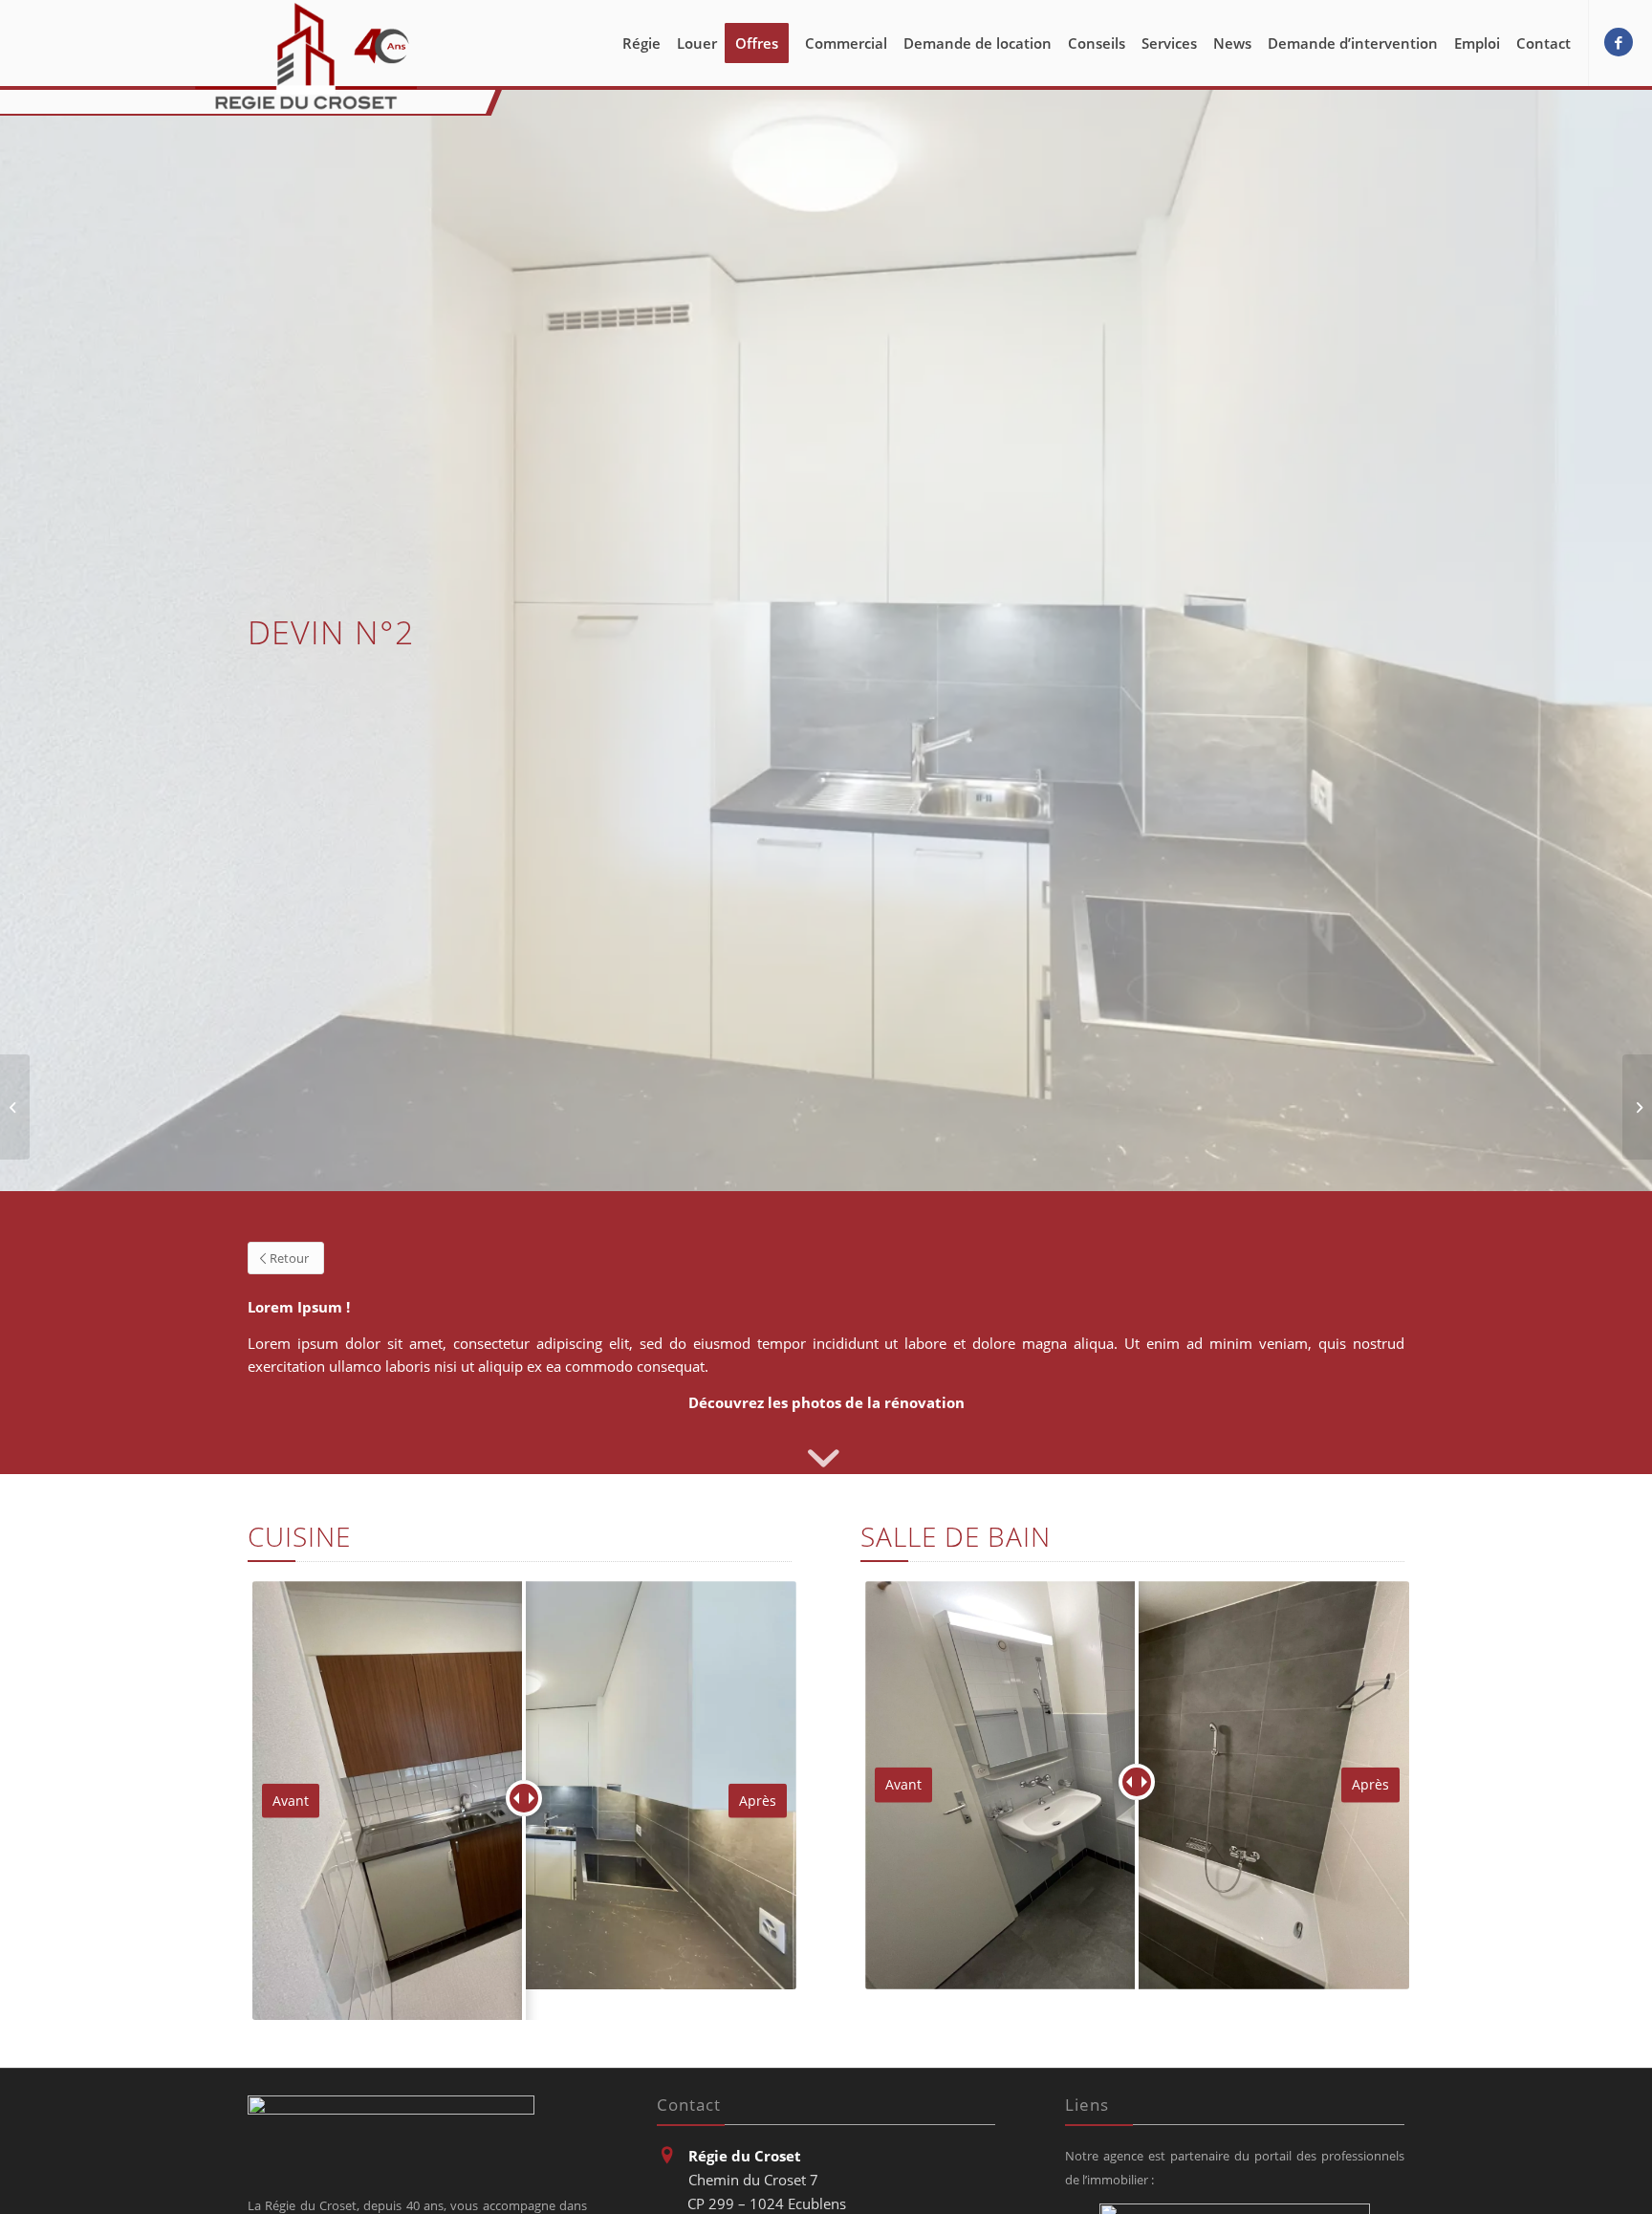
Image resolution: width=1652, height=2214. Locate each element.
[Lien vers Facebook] (1619, 42)
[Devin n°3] (1637, 1107)
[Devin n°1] (15, 1107)
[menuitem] (641, 43)
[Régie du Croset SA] (306, 57)
